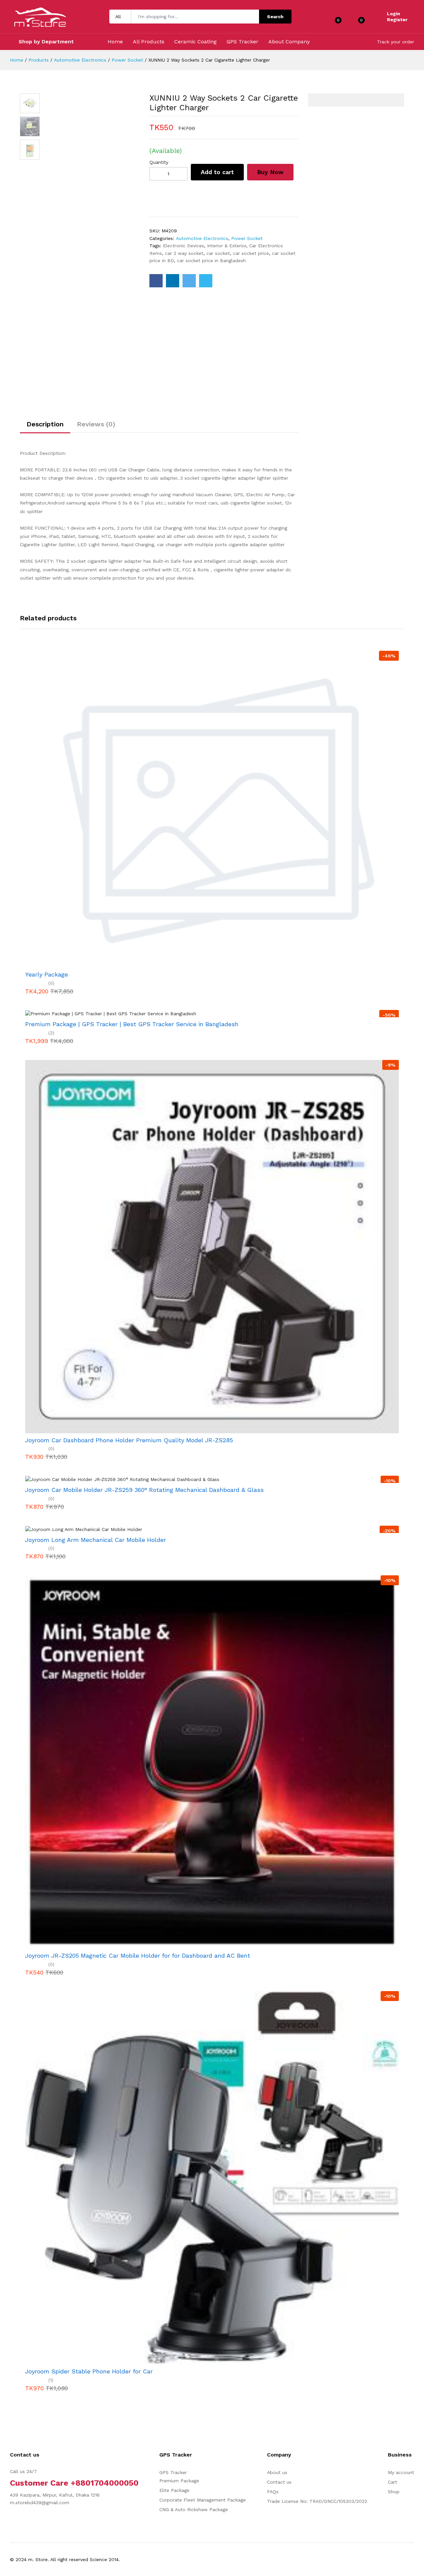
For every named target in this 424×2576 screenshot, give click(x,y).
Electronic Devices (184, 246)
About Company (289, 42)
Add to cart (217, 172)
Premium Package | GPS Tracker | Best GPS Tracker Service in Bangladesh (132, 1024)
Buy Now (270, 172)
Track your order (396, 42)
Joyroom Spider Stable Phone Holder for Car (89, 2371)
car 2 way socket (184, 253)
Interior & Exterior (227, 246)
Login (394, 14)
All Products (149, 42)
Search (275, 17)
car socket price (251, 253)
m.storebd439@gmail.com (40, 2503)
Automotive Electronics (80, 60)
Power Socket (127, 60)
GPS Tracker (242, 42)
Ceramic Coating (195, 42)
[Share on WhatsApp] (206, 281)
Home (115, 42)
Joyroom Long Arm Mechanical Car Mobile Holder (96, 1540)
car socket (218, 253)
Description (45, 424)
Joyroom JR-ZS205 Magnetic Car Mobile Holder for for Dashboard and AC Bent (138, 1956)
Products (39, 60)
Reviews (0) (96, 424)
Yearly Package (47, 974)
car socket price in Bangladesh (211, 261)
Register (397, 20)
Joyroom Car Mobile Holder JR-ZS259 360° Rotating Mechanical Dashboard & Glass (144, 1490)
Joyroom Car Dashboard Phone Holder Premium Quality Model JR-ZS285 (129, 1440)
